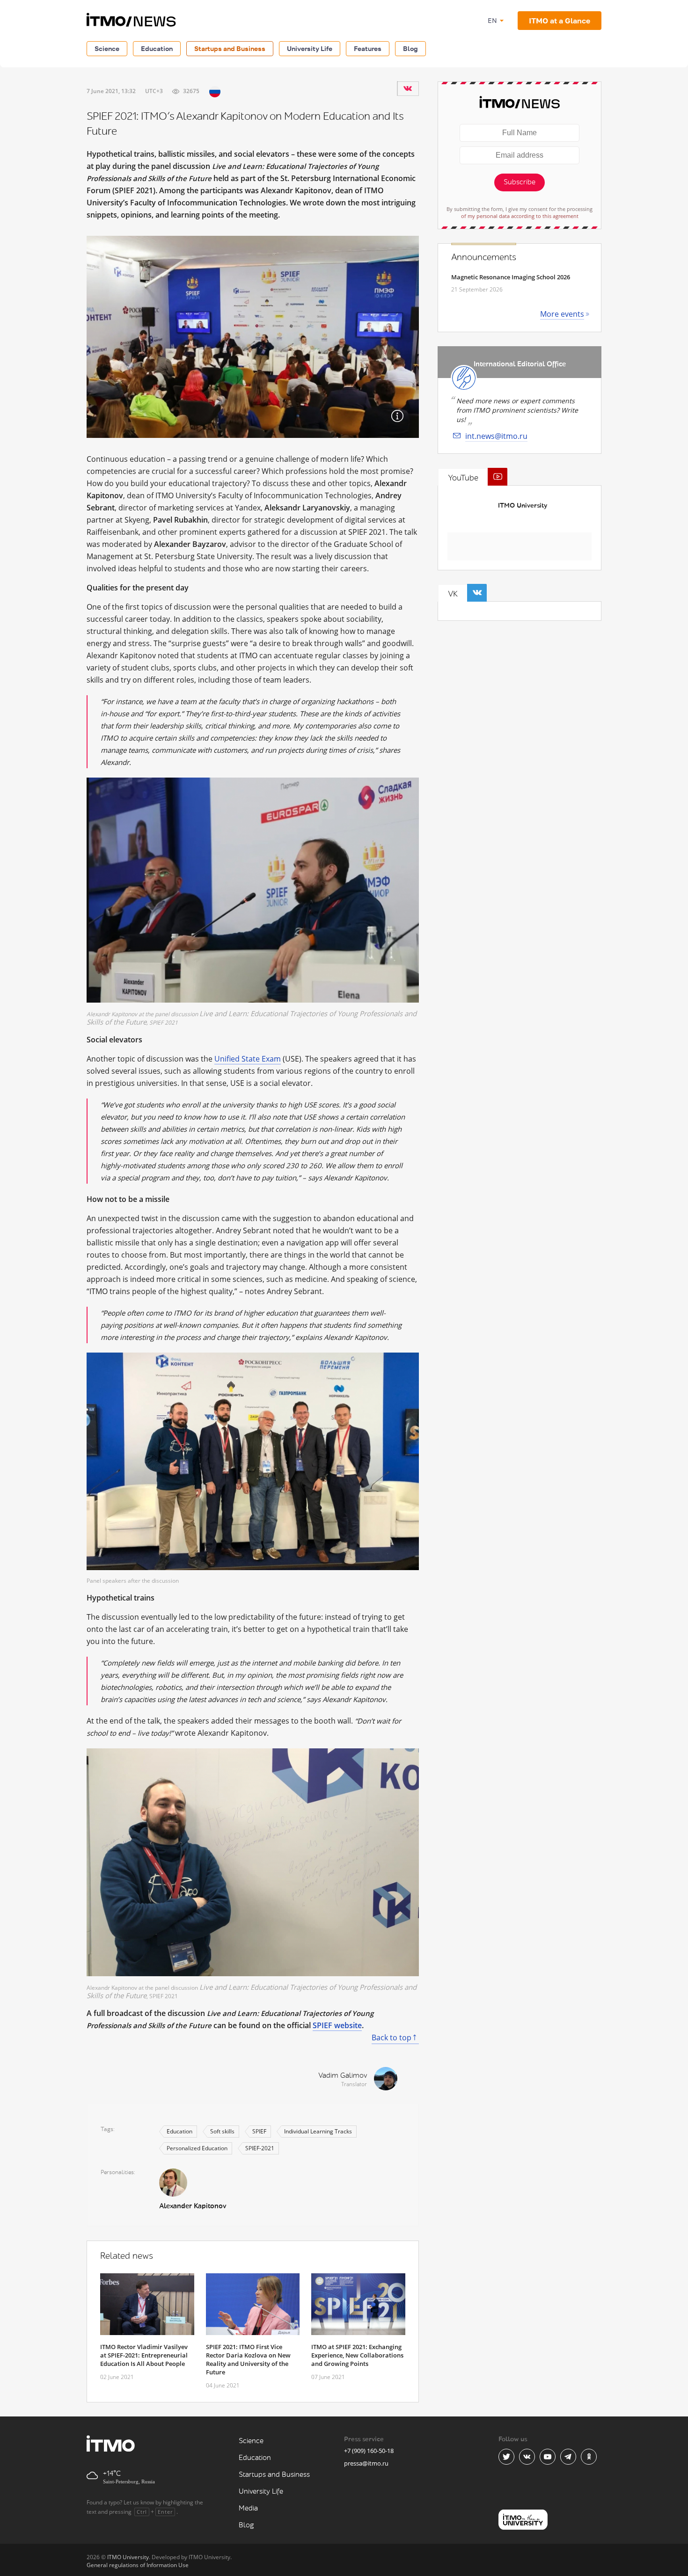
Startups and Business (230, 48)
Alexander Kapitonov (193, 2206)
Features (368, 48)
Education (157, 48)
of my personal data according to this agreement (520, 216)
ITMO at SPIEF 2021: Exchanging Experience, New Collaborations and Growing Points (357, 2355)
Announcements (484, 257)
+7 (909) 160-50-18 (369, 2451)
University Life (310, 48)
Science (107, 48)
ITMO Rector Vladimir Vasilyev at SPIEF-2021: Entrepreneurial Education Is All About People (144, 2355)
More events (562, 314)
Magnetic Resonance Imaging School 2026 (511, 277)
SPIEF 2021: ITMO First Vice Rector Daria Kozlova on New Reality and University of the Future (248, 2359)
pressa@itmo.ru (366, 2463)
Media (248, 2508)
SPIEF (259, 2131)
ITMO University (523, 506)
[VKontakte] (408, 88)
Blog (410, 48)
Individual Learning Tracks (318, 2131)
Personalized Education (197, 2148)
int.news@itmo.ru (496, 436)
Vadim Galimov (343, 2076)
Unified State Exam (248, 1059)
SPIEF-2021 (260, 2148)
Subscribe (520, 182)
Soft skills (222, 2131)
